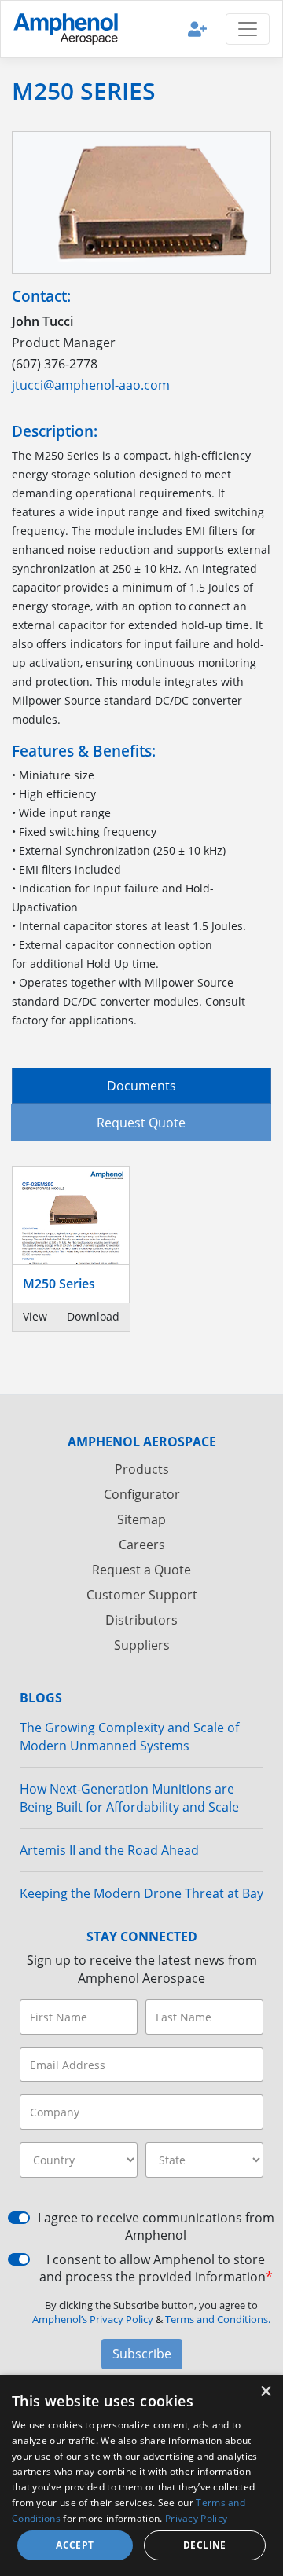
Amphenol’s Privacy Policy (94, 2319)
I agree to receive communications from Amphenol (156, 2226)
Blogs (41, 1698)
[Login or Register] (197, 29)
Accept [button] (75, 2545)
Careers (142, 1545)
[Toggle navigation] (248, 29)
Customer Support (142, 1595)
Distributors (141, 1620)
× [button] (265, 2392)
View (35, 1316)
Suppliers (142, 1645)
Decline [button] (205, 2545)
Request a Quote (141, 1570)
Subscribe (142, 2354)
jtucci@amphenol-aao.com (91, 385)
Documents (141, 1086)
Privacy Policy (196, 2518)
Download (93, 1316)
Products (142, 1469)
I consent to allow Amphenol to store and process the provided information (156, 2268)
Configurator (142, 1494)
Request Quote (141, 1123)
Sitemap (141, 1519)
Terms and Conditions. (218, 2319)
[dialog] (141, 2475)
